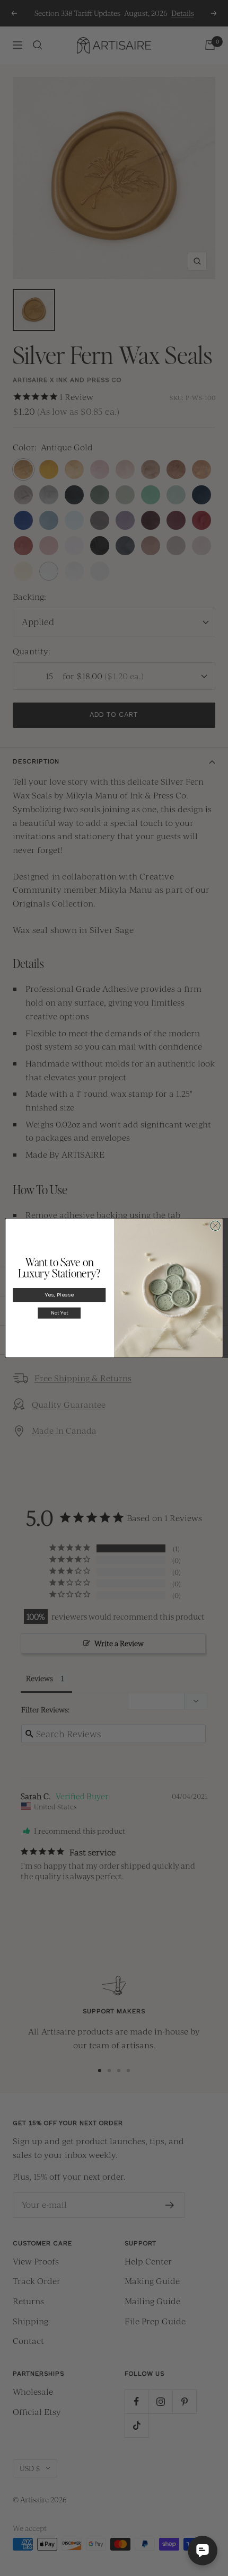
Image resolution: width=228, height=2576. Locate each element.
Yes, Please (59, 1295)
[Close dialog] (215, 1225)
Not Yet (59, 1313)
